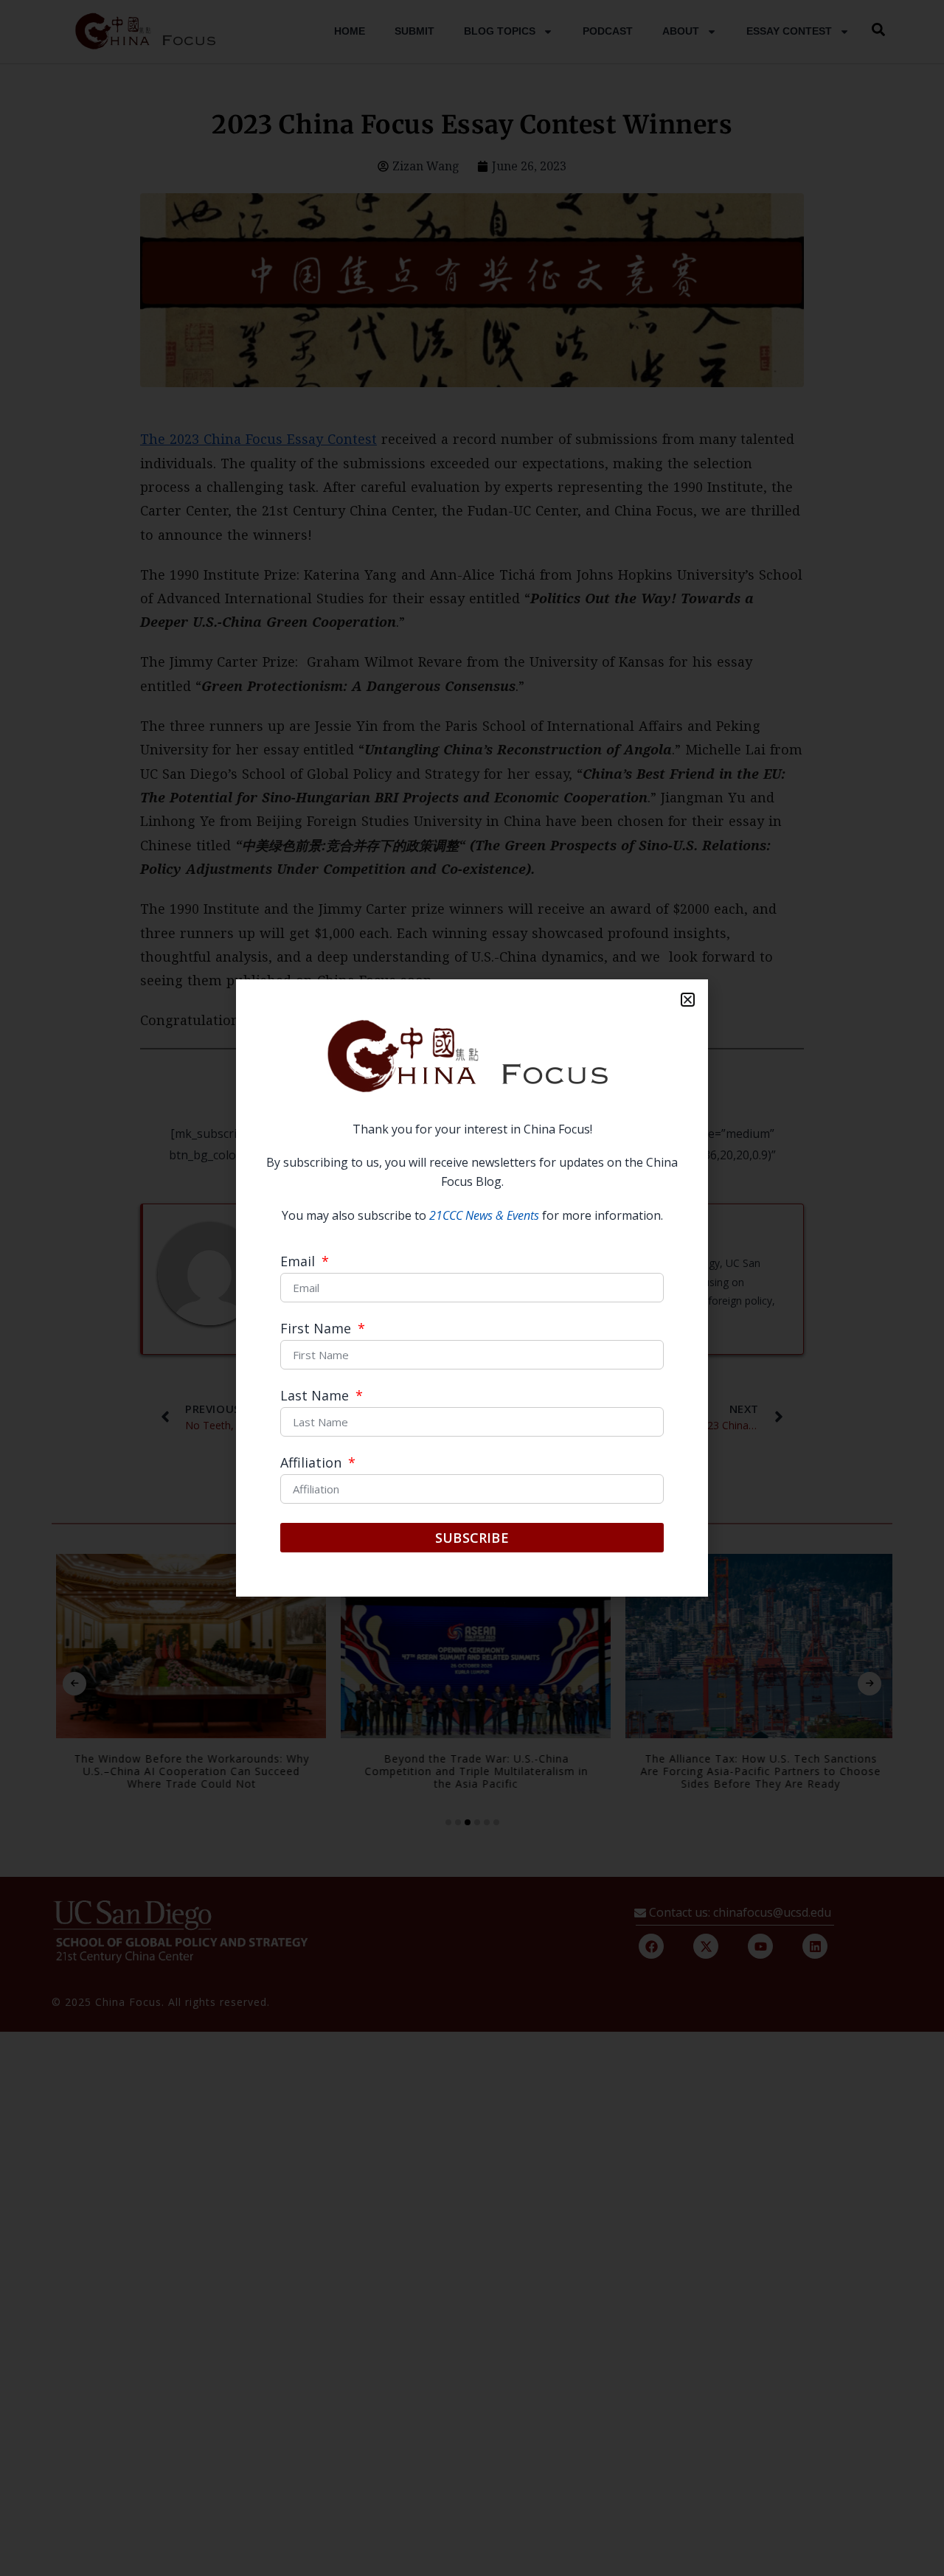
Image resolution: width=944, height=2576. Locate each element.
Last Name (316, 1396)
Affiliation (313, 1464)
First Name (317, 1329)
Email (299, 1262)
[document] (472, 1288)
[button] (688, 1000)
